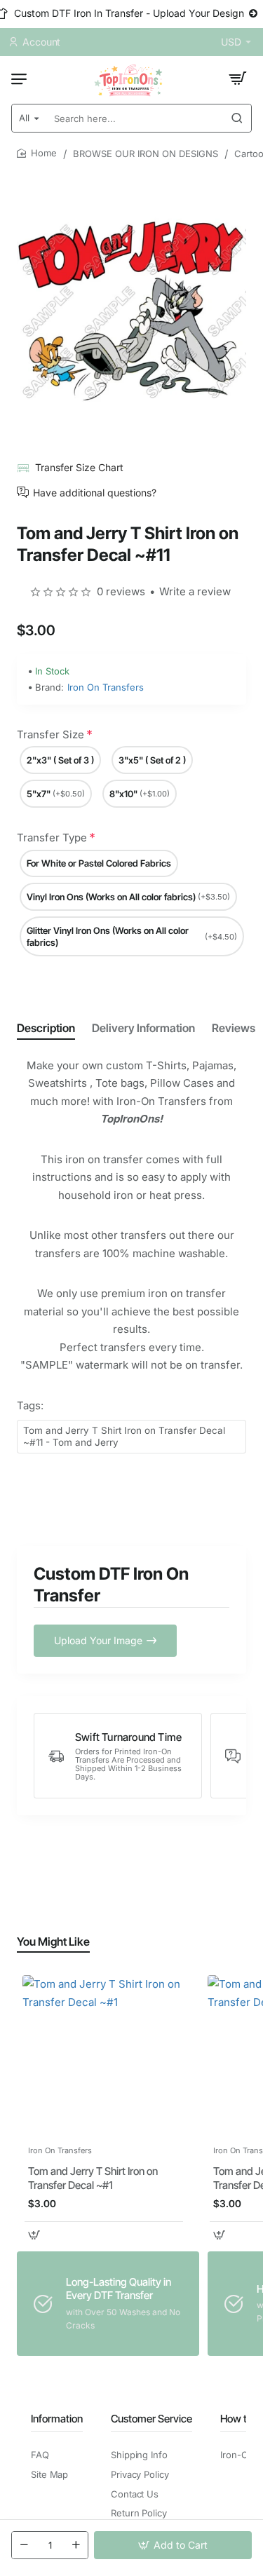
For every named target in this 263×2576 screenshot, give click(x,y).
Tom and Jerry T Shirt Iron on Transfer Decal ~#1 (93, 2178)
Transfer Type (52, 838)
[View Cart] (238, 79)
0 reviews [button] (121, 591)
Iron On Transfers (106, 687)
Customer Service (151, 2419)
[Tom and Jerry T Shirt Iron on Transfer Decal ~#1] (104, 2056)
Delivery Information (143, 1028)
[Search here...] (237, 118)
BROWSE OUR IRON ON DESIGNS (146, 154)
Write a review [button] (195, 591)
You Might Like (53, 1941)
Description (46, 1028)
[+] (76, 2545)
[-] (24, 2545)
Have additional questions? (95, 492)
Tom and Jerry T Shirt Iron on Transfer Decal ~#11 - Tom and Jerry (124, 1436)
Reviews (234, 1028)
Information (57, 2419)
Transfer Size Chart (79, 467)
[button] (173, 2545)
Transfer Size (50, 734)
